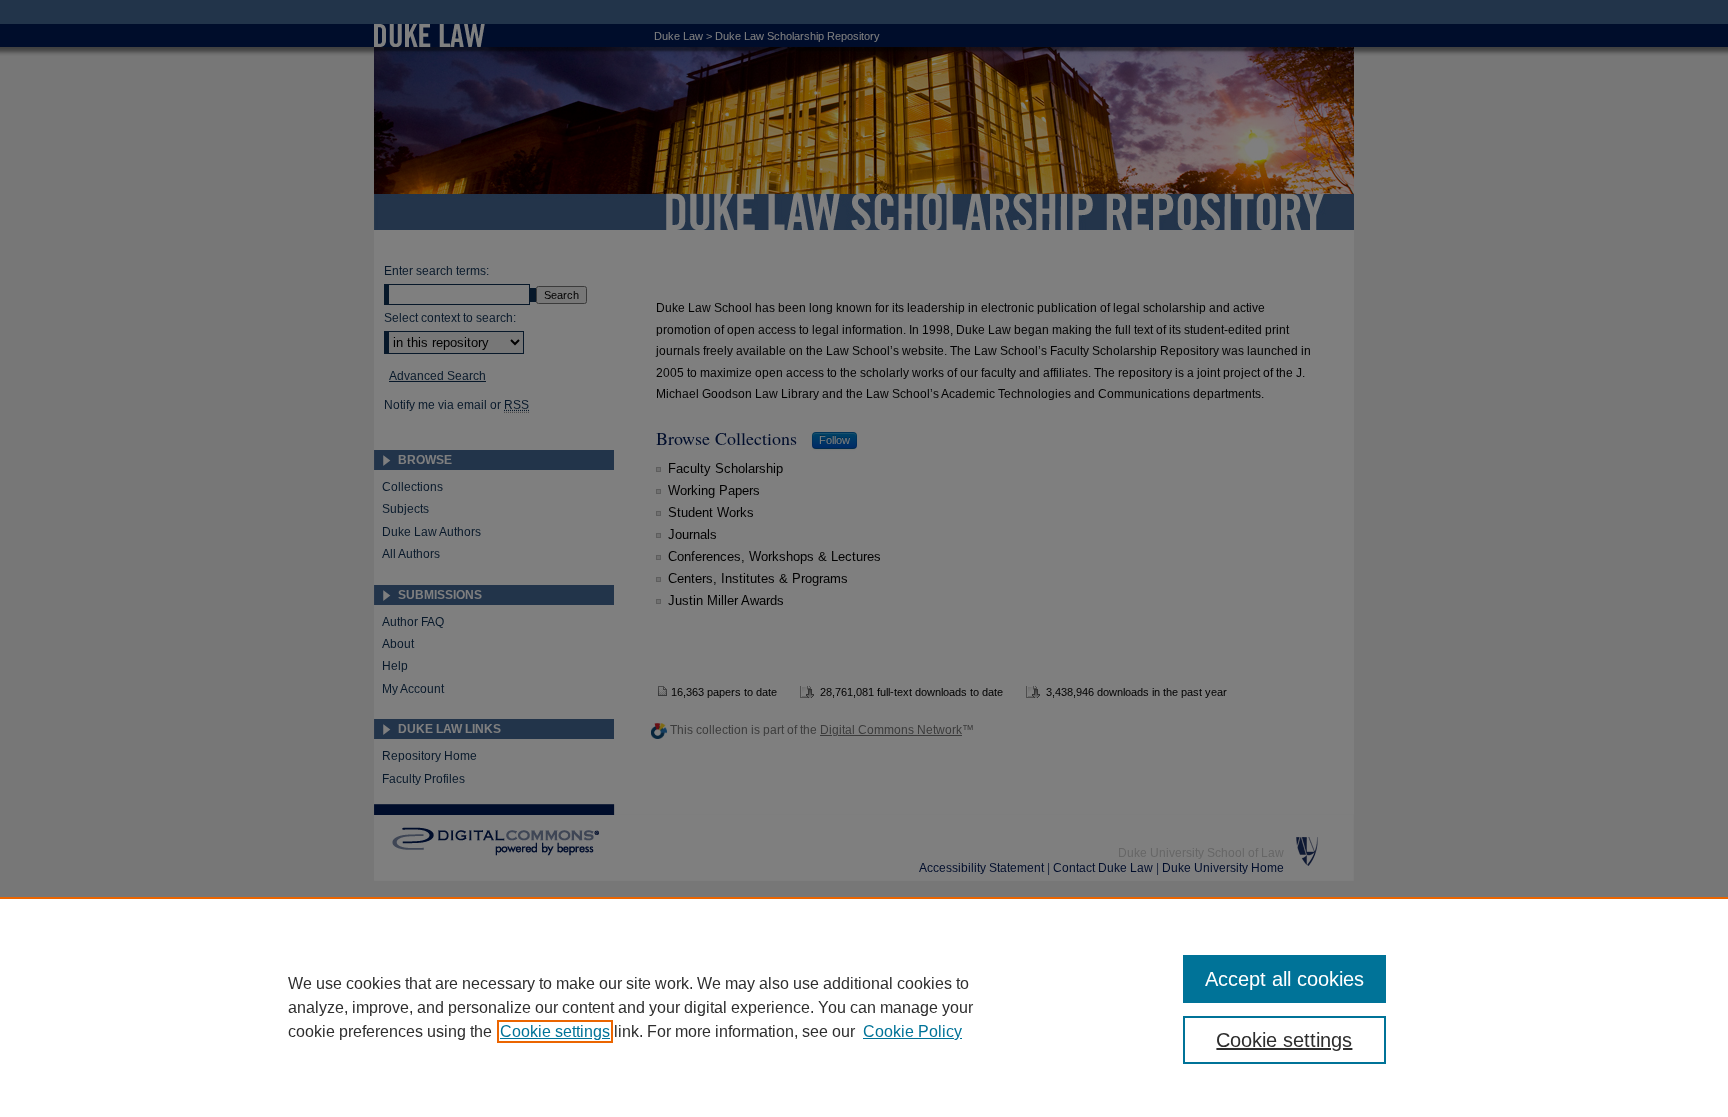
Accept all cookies (1284, 979)
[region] (864, 1007)
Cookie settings (555, 1031)
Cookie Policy (912, 1031)
